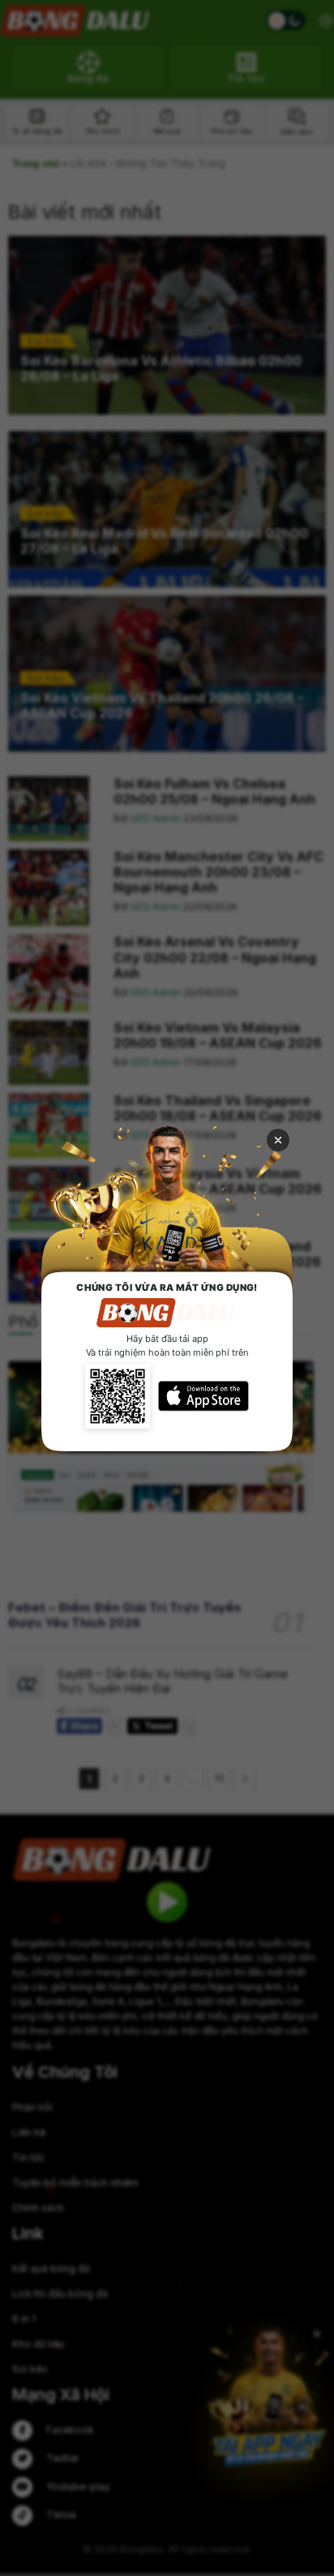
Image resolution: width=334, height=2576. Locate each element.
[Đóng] (278, 1140)
